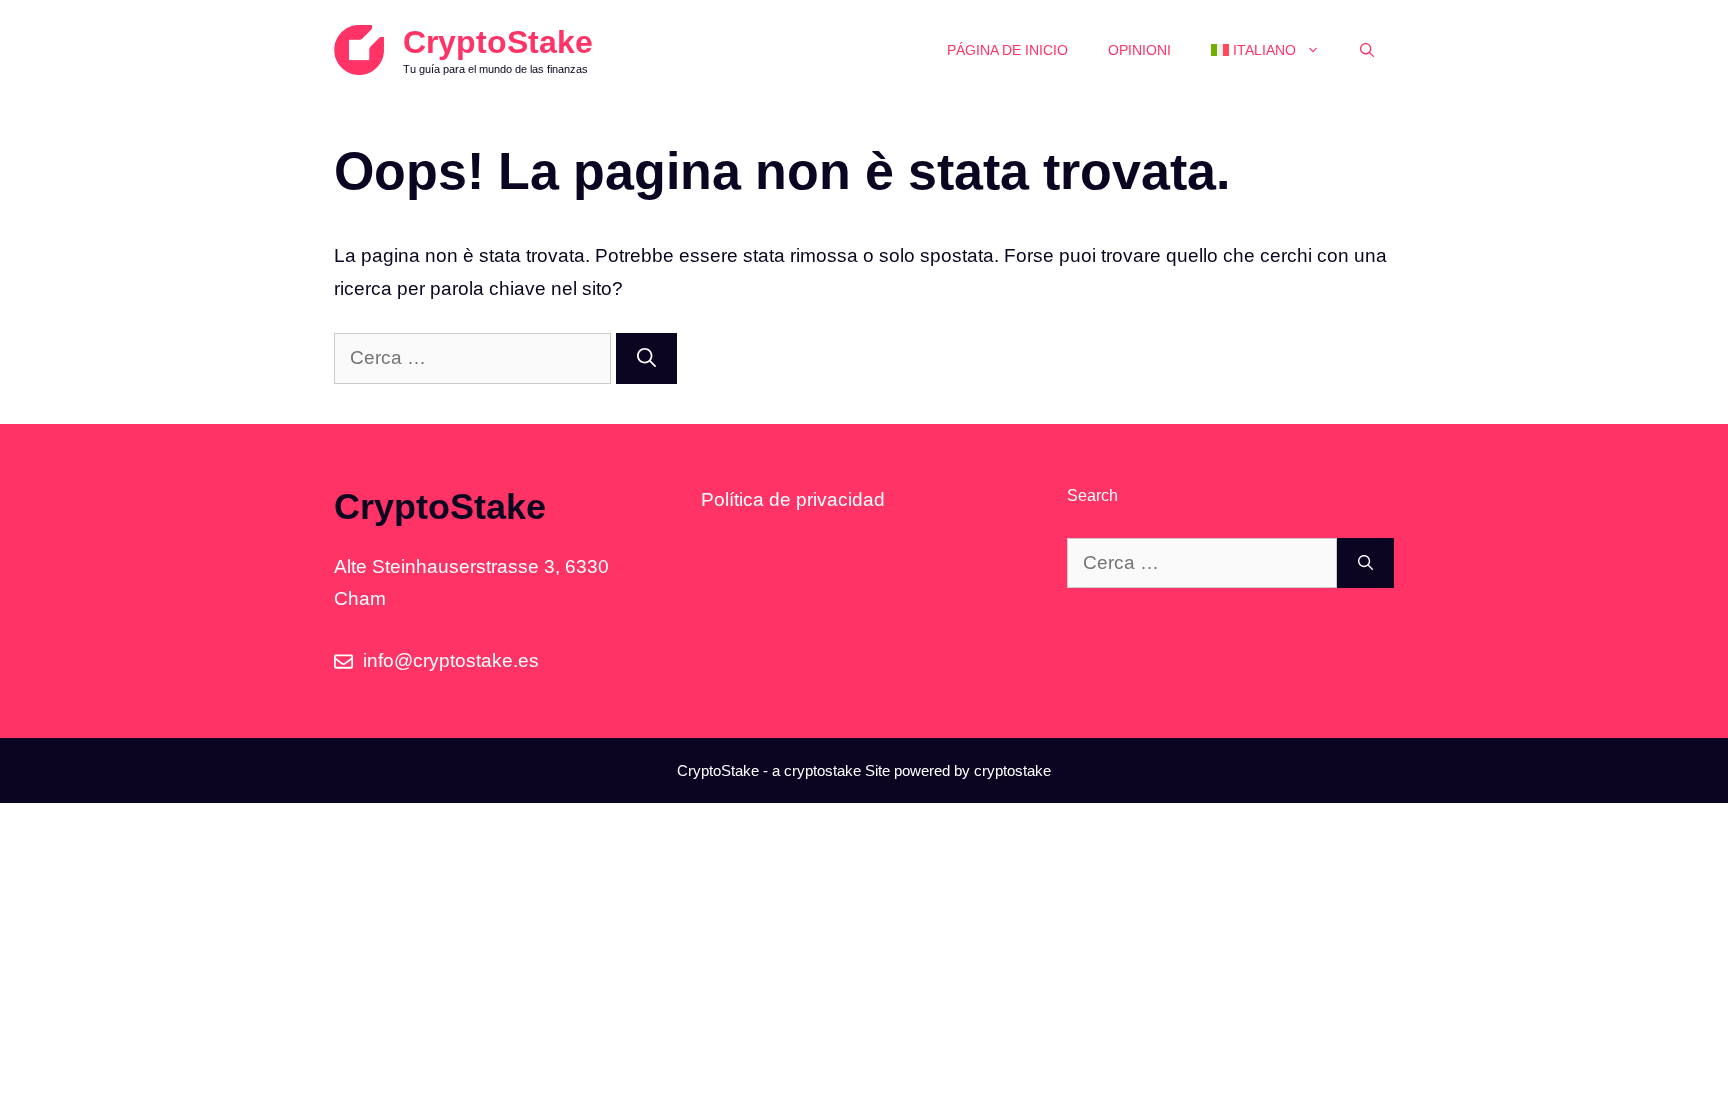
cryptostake (822, 770)
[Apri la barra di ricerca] (1367, 50)
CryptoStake (498, 42)
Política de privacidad (793, 499)
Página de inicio (1007, 50)
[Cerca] (646, 358)
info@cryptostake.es (451, 660)
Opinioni (1139, 50)
